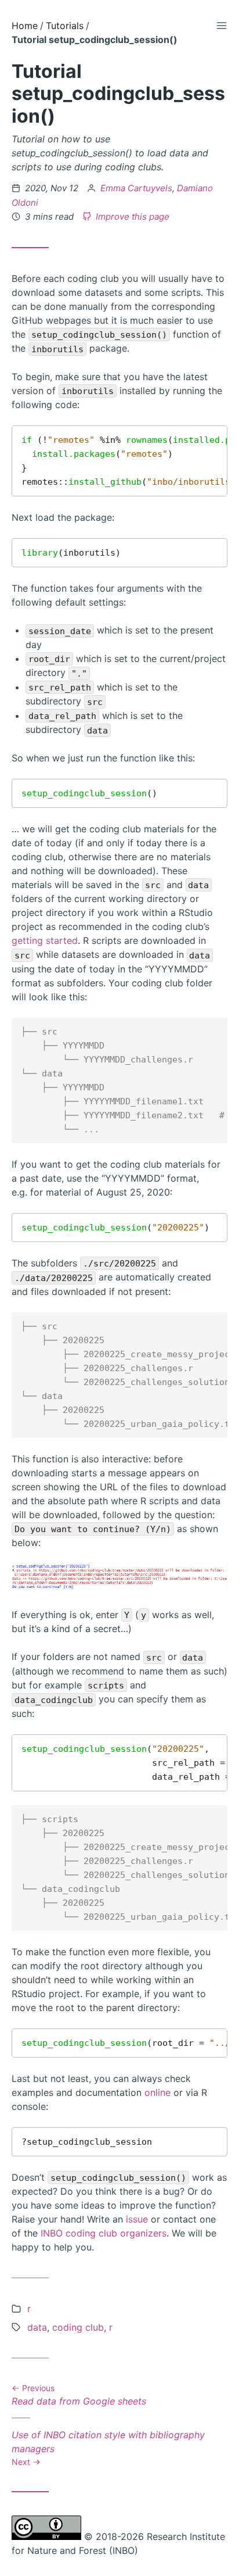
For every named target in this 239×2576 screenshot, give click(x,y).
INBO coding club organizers (104, 2233)
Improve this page (131, 217)
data (37, 2327)
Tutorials (65, 26)
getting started (45, 940)
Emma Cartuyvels (136, 188)
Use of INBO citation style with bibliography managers (108, 2448)
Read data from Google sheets (79, 2396)
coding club (78, 2327)
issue (137, 2219)
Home (25, 26)
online (157, 2092)
